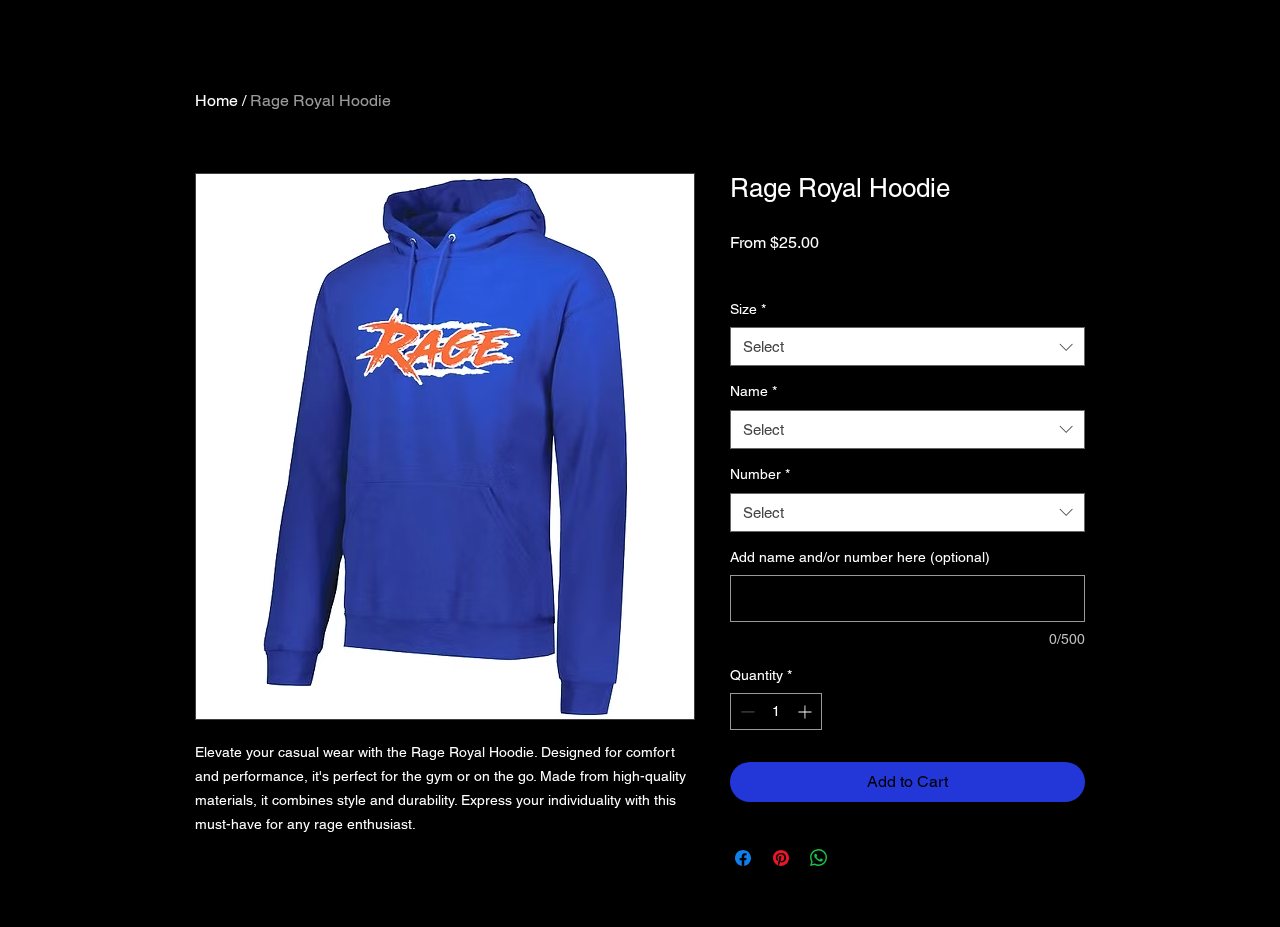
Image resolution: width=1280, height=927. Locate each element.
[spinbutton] (776, 711)
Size (748, 309)
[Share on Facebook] (743, 858)
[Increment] (806, 711)
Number (760, 474)
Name (753, 391)
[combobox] (907, 346)
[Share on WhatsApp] (819, 858)
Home (216, 100)
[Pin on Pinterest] (781, 858)
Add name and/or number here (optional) (860, 557)
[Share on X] (857, 858)
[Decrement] (745, 711)
